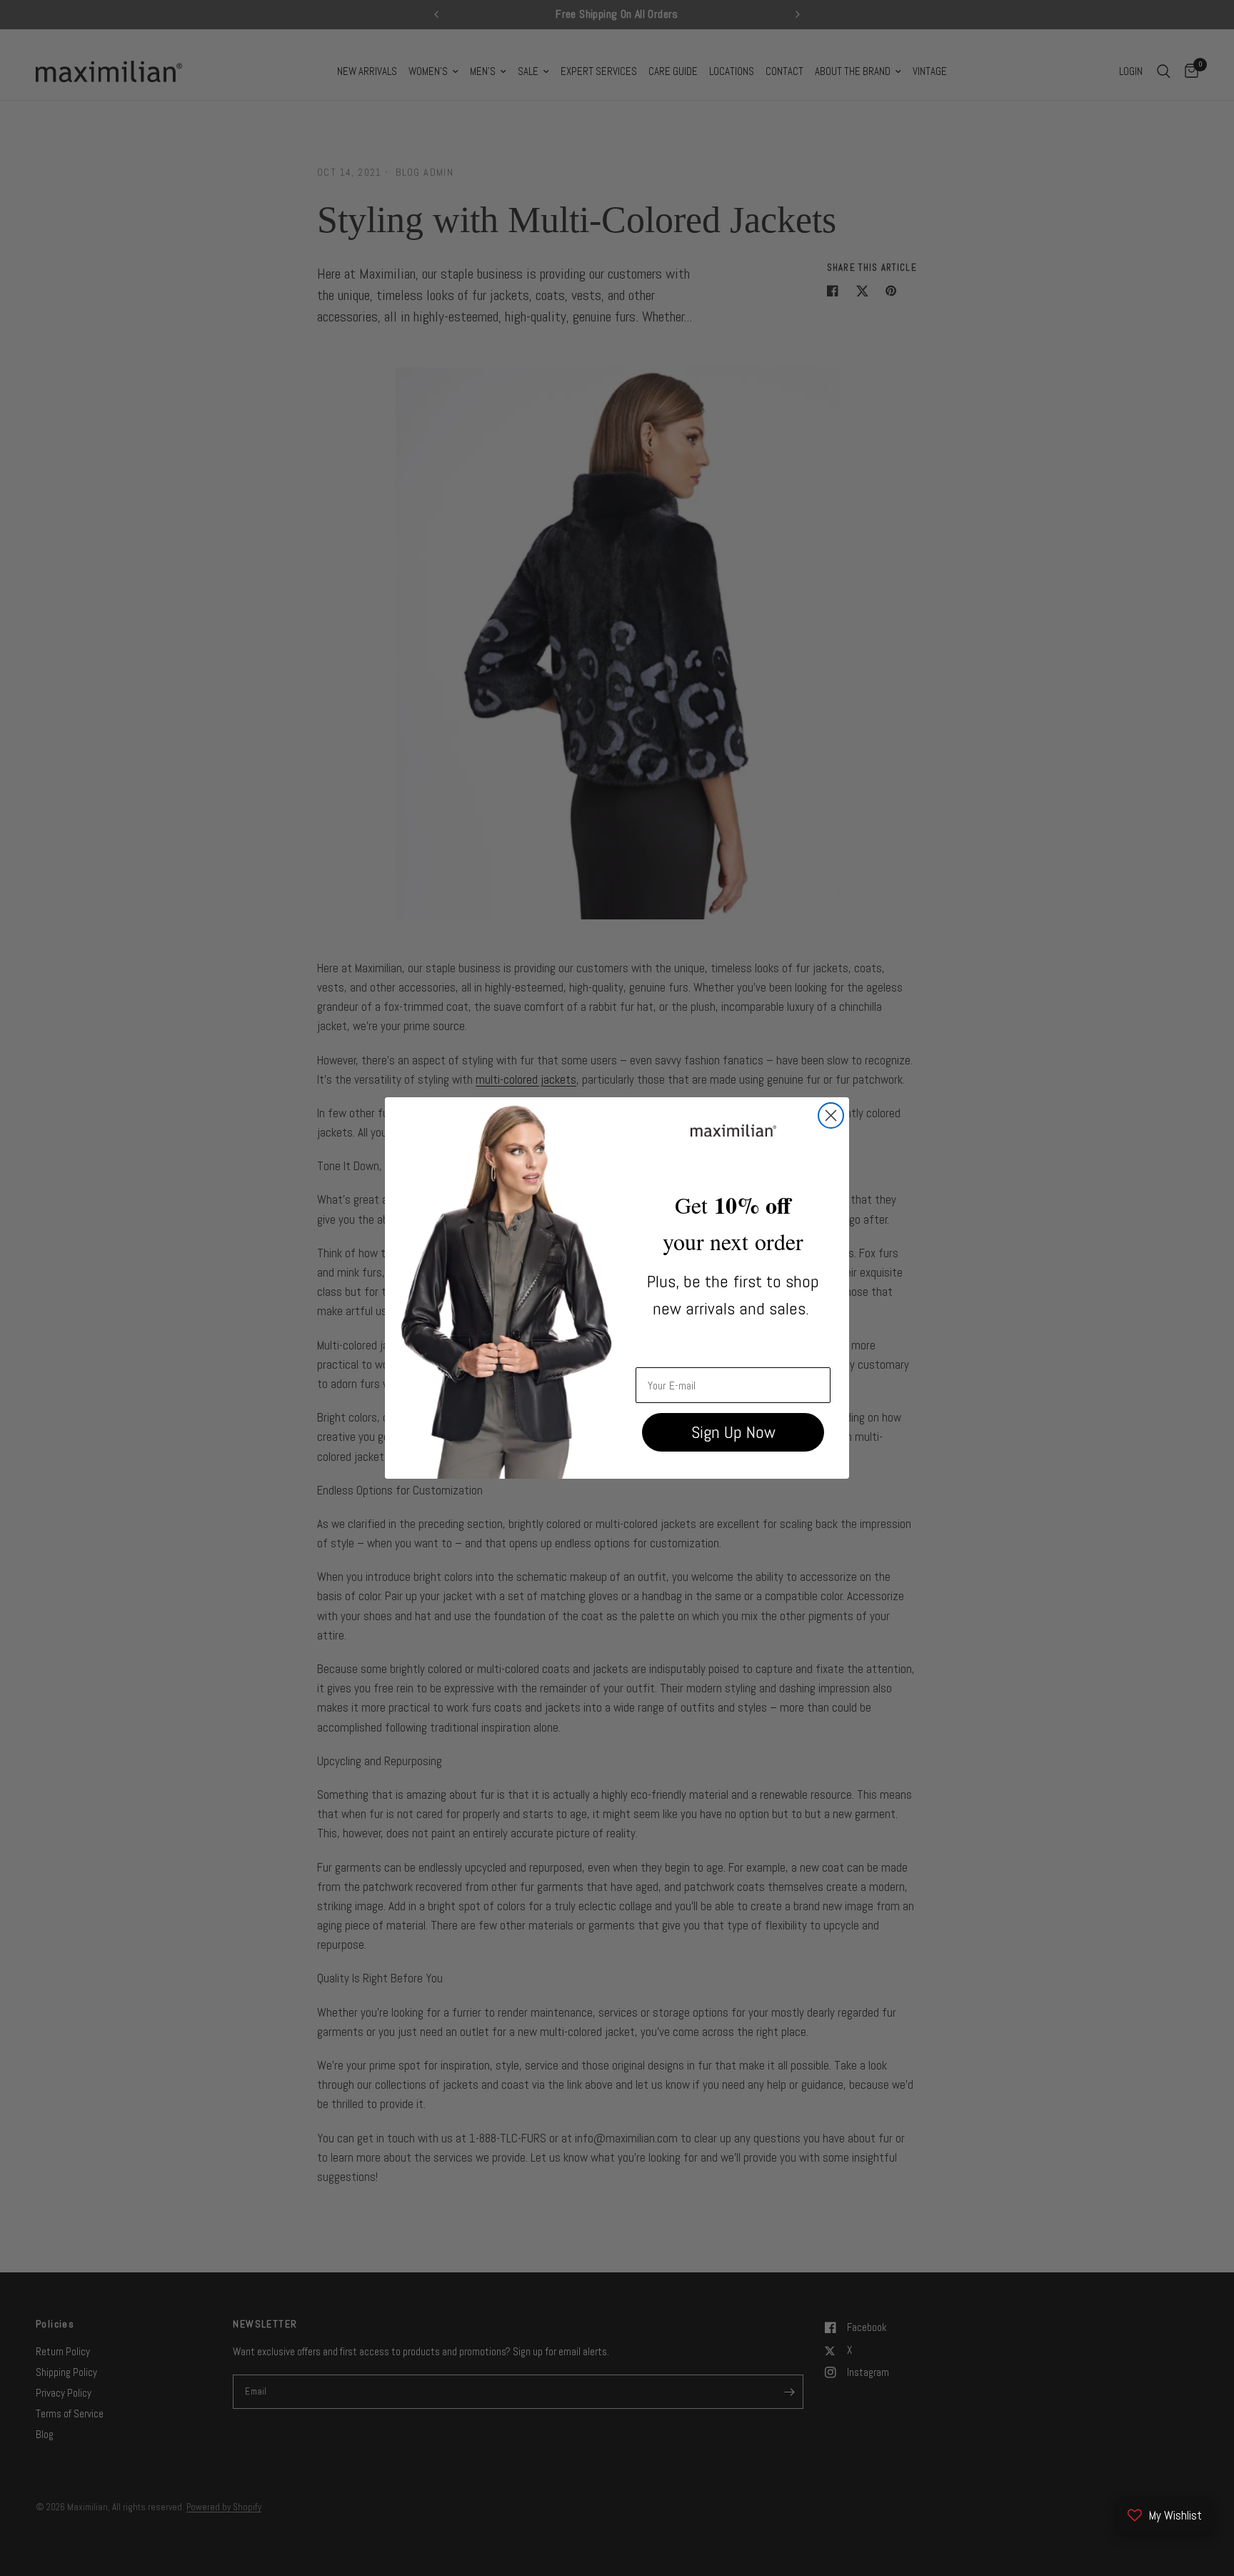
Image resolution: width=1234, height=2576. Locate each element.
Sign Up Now (733, 1432)
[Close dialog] (831, 1115)
